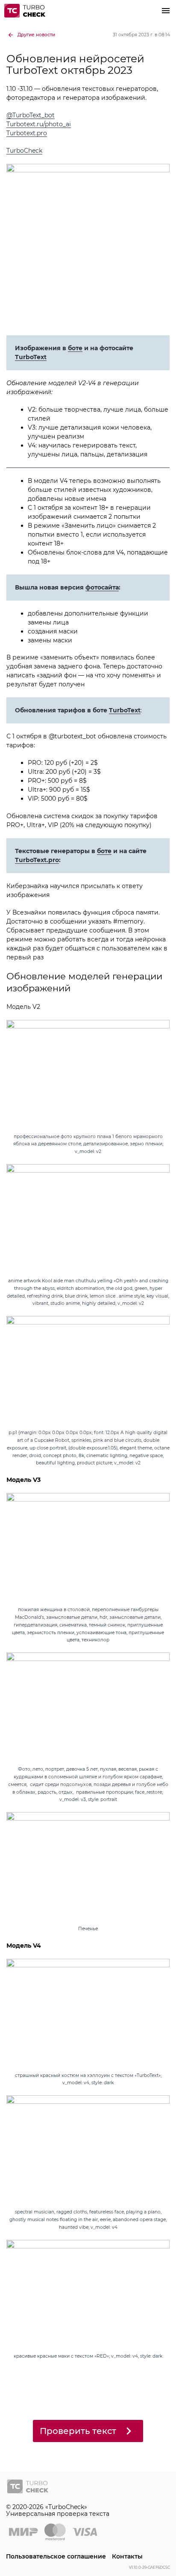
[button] (166, 11)
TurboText (31, 357)
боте (75, 348)
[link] (31, 35)
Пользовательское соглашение (56, 2556)
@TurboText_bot (31, 115)
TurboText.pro (37, 860)
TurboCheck (24, 151)
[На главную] (26, 11)
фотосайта (102, 587)
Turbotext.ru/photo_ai (39, 124)
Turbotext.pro (27, 133)
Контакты (127, 2556)
